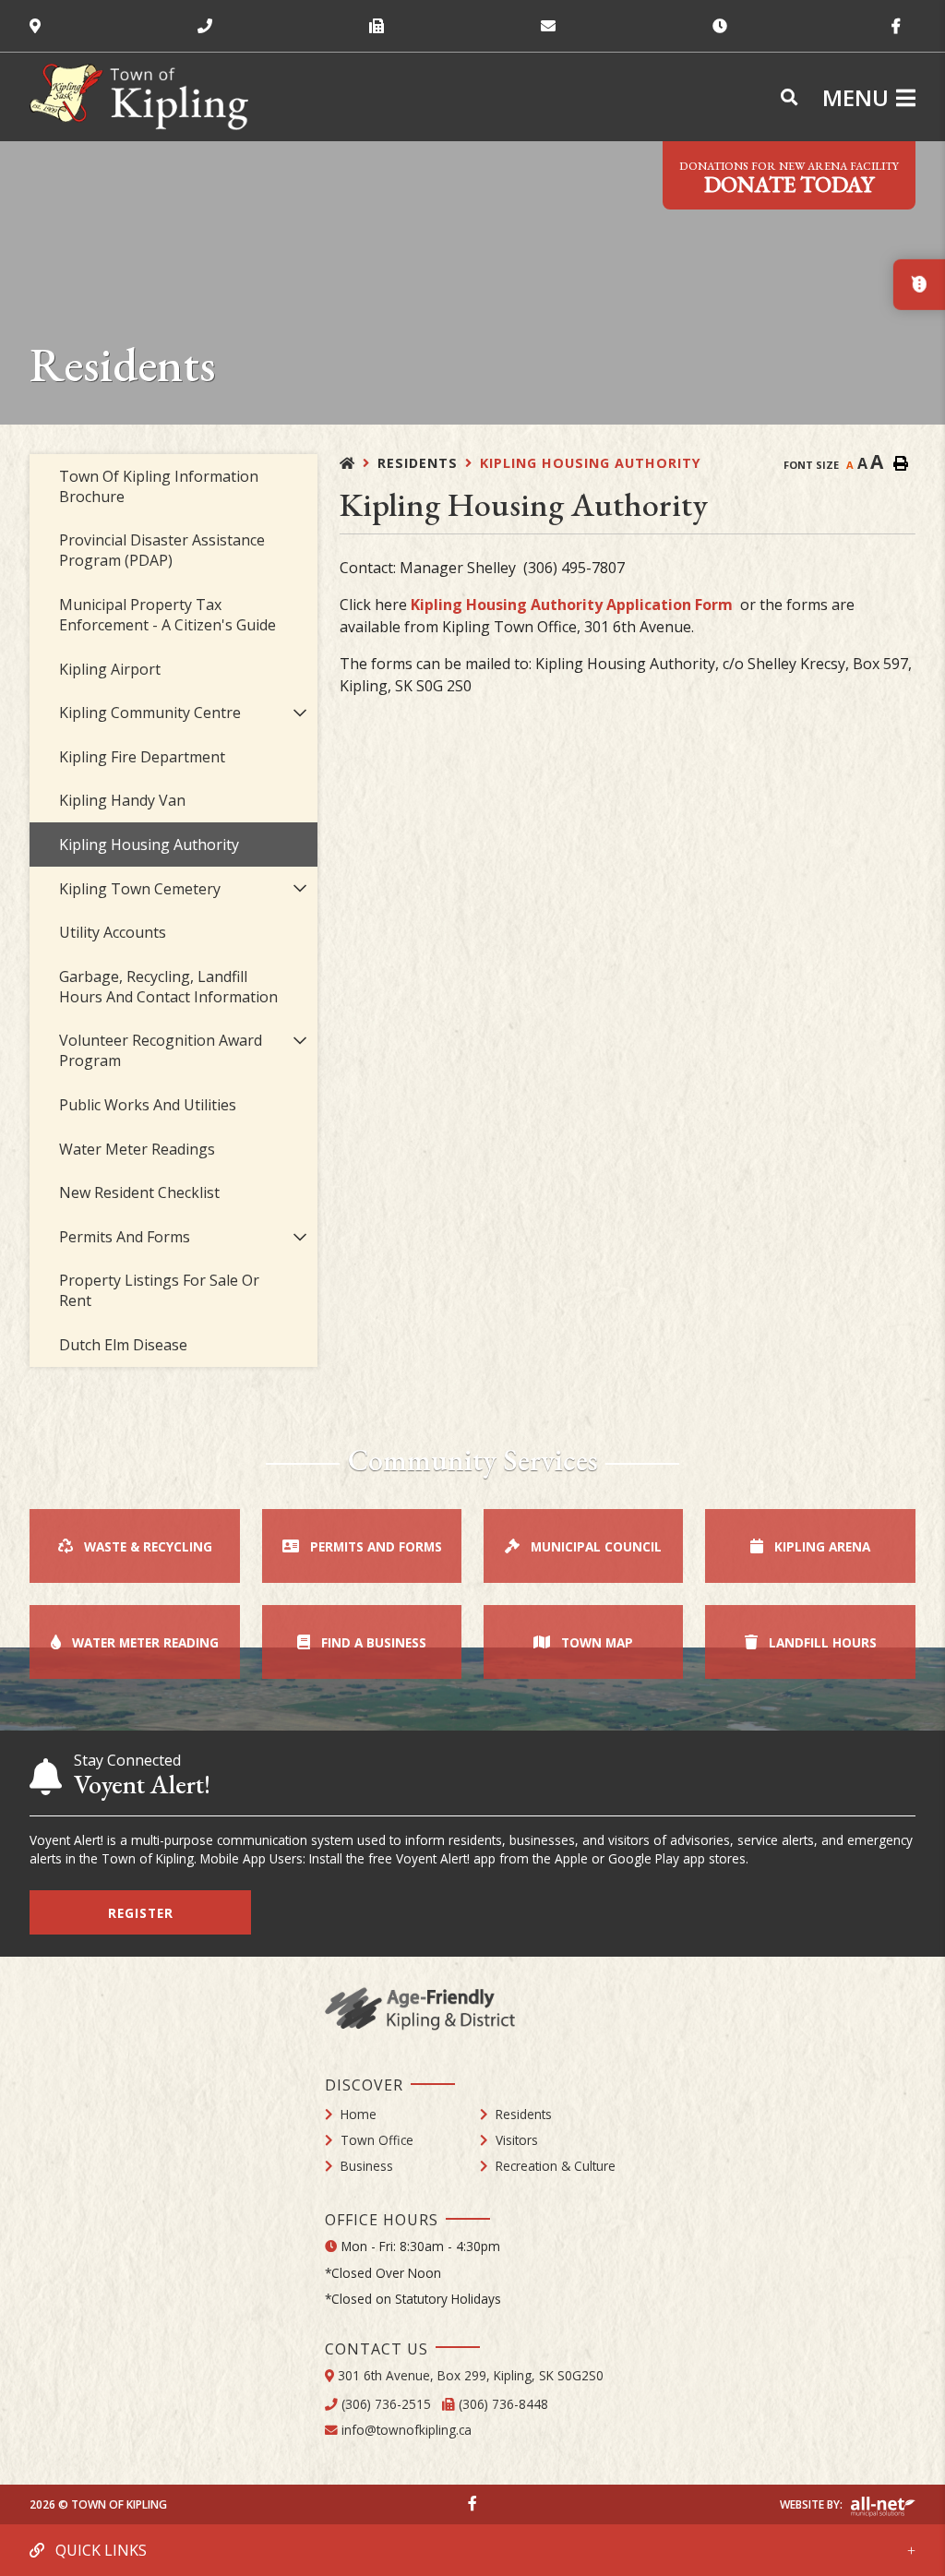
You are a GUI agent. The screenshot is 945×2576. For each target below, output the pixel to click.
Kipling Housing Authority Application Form (572, 605)
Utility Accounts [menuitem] (113, 932)
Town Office (377, 2140)
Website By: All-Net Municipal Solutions (883, 2507)
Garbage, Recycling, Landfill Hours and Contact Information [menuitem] (168, 987)
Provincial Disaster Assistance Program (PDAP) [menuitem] (162, 550)
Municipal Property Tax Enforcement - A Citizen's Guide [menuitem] (167, 615)
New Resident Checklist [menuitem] (139, 1192)
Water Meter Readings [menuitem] (137, 1149)
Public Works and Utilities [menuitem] (148, 1105)
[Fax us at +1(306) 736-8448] (455, 26)
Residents (418, 463)
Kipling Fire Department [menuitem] (142, 757)
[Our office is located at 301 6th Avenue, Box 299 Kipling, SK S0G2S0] (114, 26)
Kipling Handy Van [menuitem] (122, 800)
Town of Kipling (139, 97)
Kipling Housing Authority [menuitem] (149, 845)
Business (367, 2166)
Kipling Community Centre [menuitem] (150, 713)
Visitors (517, 2140)
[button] (300, 712)
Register (141, 1913)
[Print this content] (901, 463)
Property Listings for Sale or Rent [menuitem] (159, 1290)
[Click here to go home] (359, 463)
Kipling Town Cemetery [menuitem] (140, 889)
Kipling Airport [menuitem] (110, 669)
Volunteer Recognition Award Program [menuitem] (161, 1050)
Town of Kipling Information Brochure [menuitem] (159, 486)
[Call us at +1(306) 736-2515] (283, 26)
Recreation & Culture (556, 2166)
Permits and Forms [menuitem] (125, 1237)
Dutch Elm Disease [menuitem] (123, 1345)
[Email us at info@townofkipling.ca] (627, 26)
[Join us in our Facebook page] (472, 2503)
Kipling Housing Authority (591, 463)
